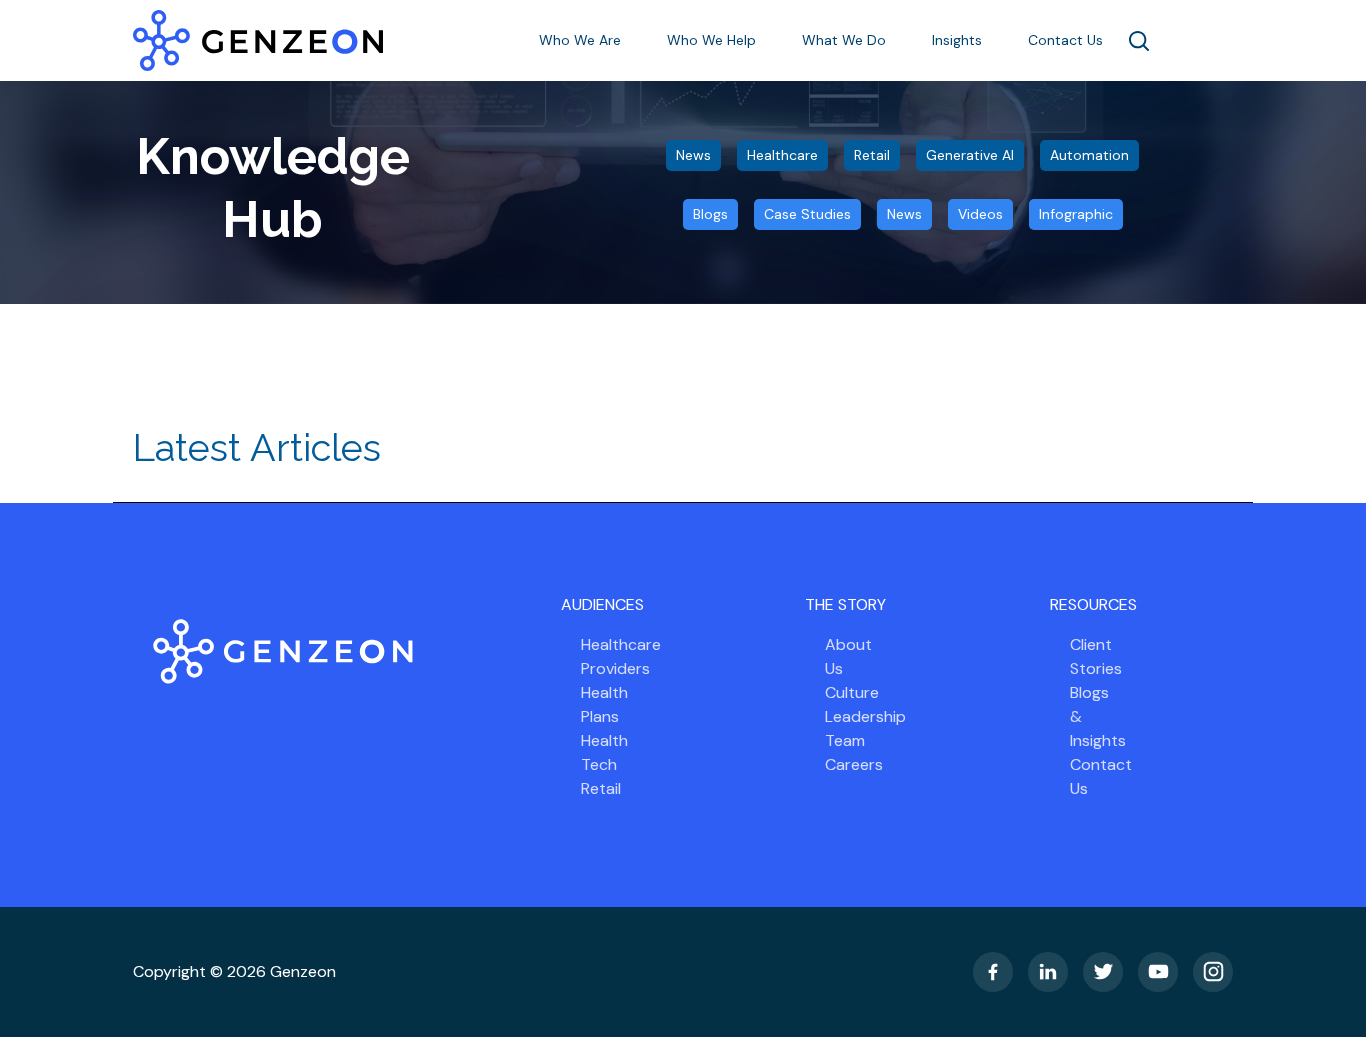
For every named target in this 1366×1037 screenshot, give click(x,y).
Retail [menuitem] (872, 155)
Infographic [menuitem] (1076, 214)
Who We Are (582, 40)
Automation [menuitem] (1089, 155)
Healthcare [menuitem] (782, 155)
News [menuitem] (693, 155)
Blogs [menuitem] (710, 214)
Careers (854, 764)
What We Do (846, 40)
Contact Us (1065, 40)
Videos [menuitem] (980, 214)
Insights (959, 40)
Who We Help (713, 40)
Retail (601, 788)
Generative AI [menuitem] (970, 155)
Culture (852, 692)
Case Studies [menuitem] (807, 214)
